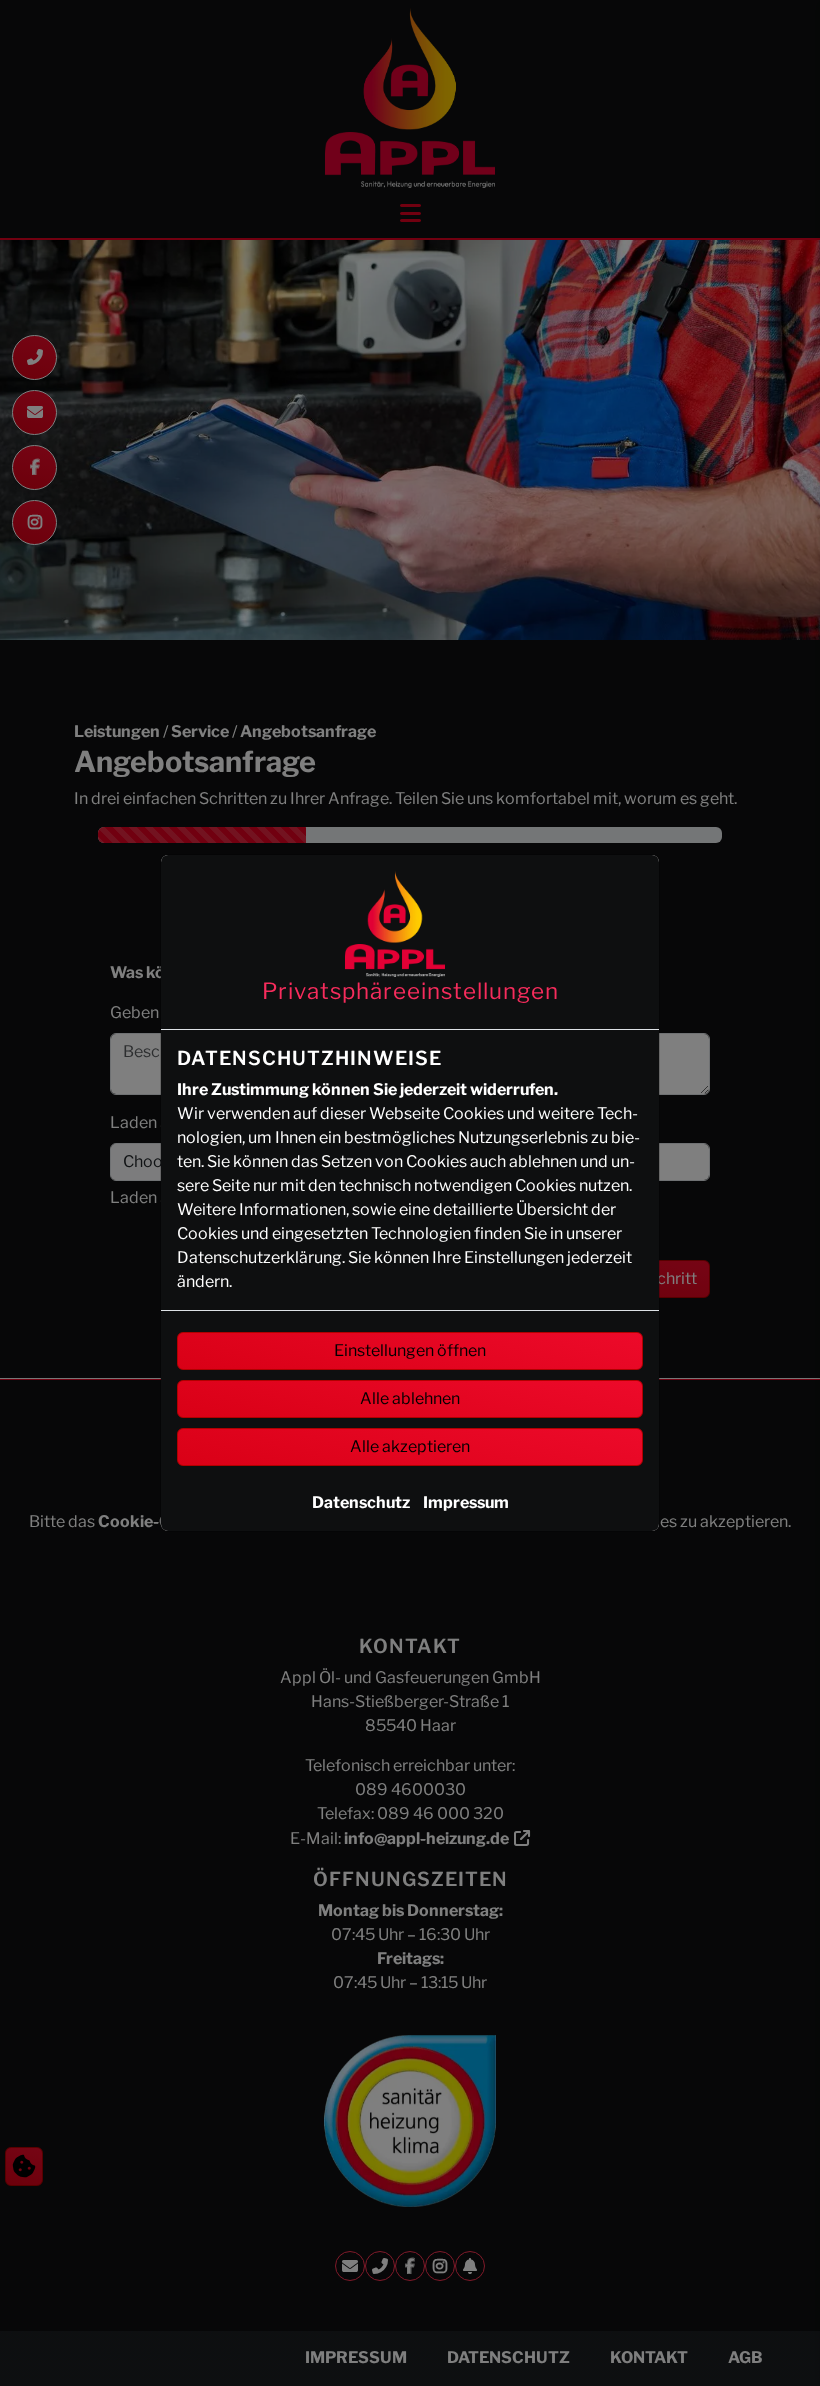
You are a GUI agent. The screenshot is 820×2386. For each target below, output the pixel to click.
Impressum (466, 1502)
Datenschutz (361, 1502)
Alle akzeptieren (410, 1446)
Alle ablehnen (410, 1398)
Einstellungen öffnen (410, 1350)
